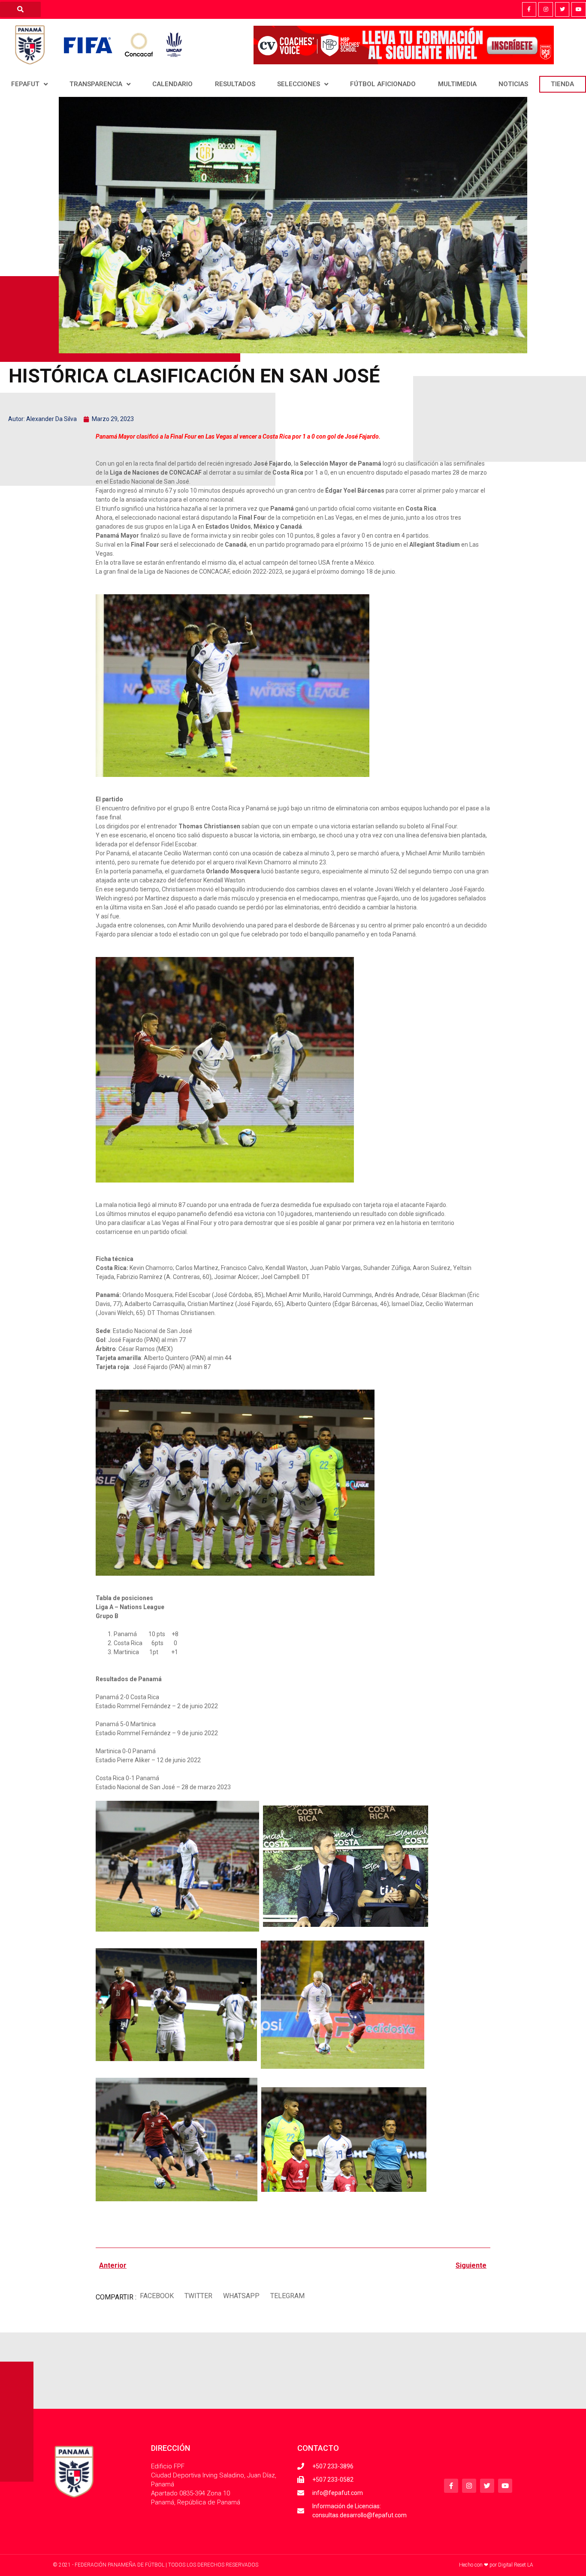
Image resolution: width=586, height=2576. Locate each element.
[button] (157, 2296)
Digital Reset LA (516, 2565)
